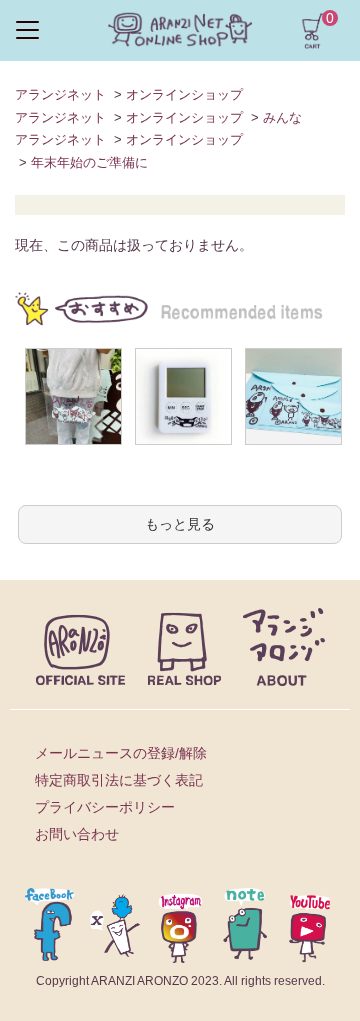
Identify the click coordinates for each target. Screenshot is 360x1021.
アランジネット (60, 94)
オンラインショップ (184, 94)
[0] (312, 29)
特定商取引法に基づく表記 (119, 780)
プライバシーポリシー (105, 807)
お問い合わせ (77, 834)
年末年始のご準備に (89, 162)
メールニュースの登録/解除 (121, 753)
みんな (282, 117)
